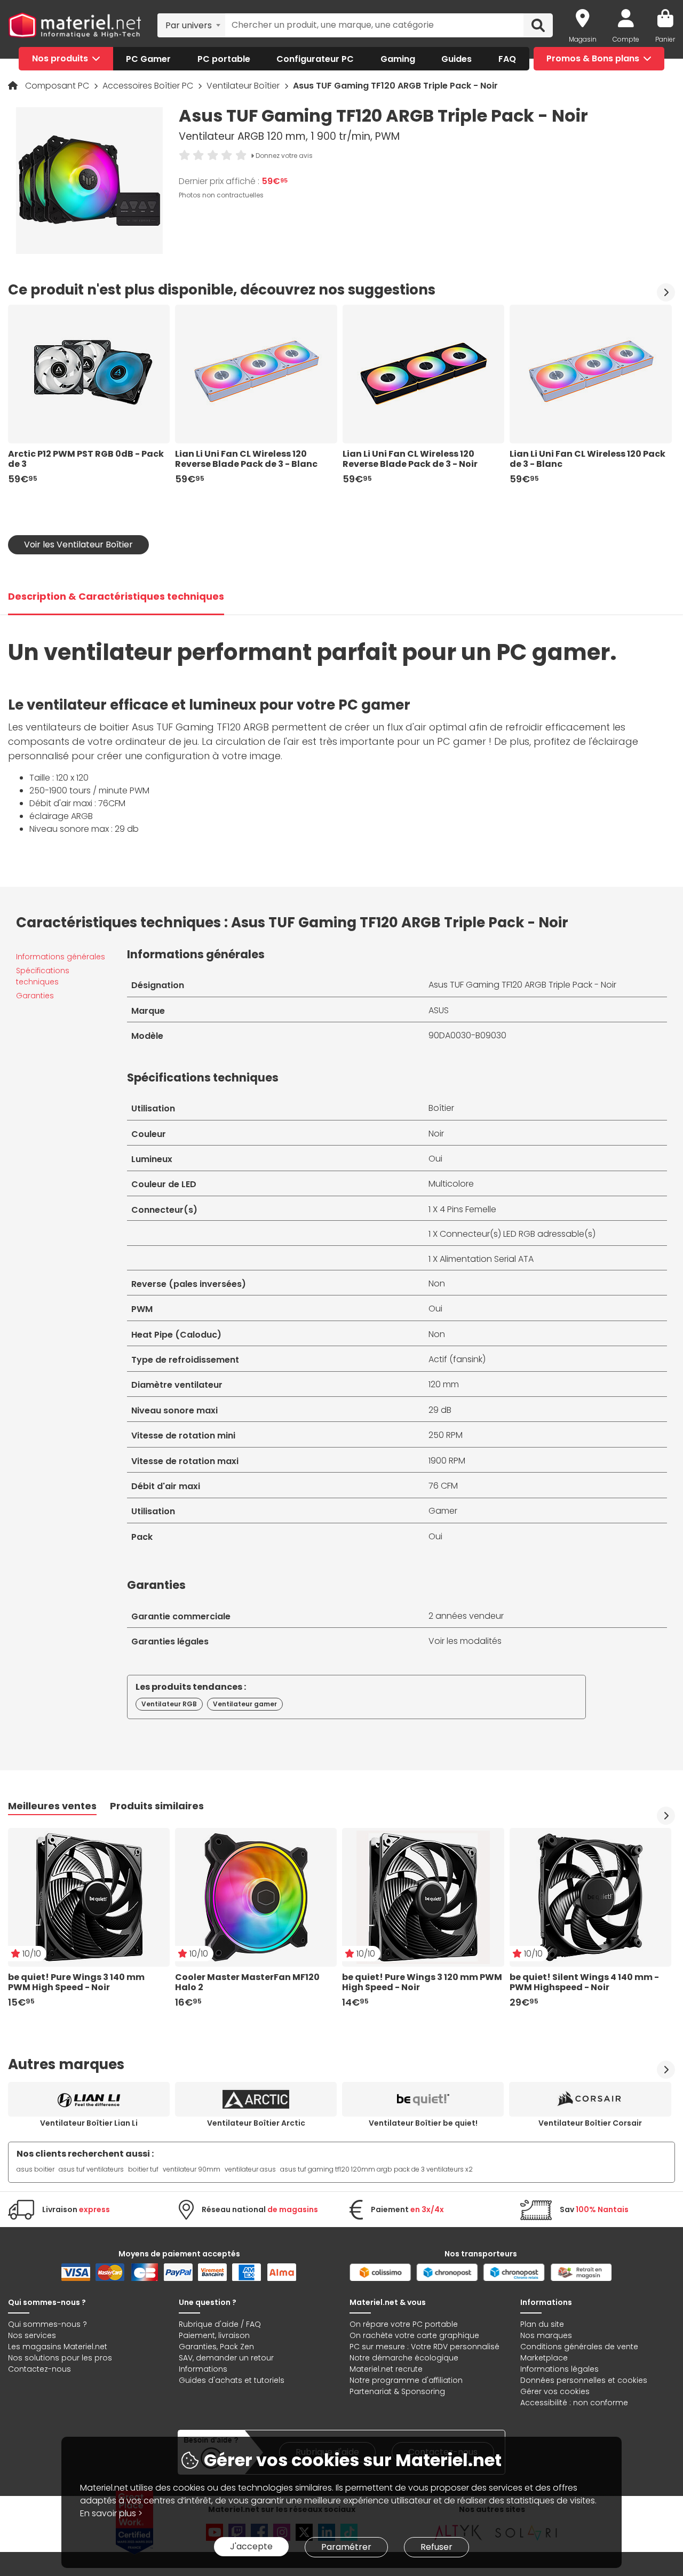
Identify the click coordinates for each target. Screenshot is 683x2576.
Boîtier (441, 1108)
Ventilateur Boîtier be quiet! (423, 2123)
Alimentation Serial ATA (487, 1259)
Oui (435, 1159)
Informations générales (61, 957)
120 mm (444, 1384)
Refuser (436, 2547)
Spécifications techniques (43, 976)
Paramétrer (346, 2547)
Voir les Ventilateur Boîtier (78, 544)
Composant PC (58, 86)
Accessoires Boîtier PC (149, 86)
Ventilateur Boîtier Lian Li (89, 2123)
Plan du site (542, 2324)
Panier (665, 39)
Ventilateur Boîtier (244, 86)
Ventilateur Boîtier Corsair (590, 2123)
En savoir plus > (111, 2513)
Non (437, 1283)
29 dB (440, 1410)
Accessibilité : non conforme (574, 2403)
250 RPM (446, 1435)
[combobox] (191, 25)
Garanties (35, 996)
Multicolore (451, 1184)
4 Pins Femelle (468, 1209)
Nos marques (546, 2335)
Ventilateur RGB (169, 1704)
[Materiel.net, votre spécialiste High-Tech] (75, 25)
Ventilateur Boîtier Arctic (256, 2123)
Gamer (443, 1511)
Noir (436, 1134)
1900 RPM (447, 1461)
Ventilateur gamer (245, 1704)
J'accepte (251, 2546)
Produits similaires (157, 1806)
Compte (626, 39)
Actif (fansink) (457, 1359)
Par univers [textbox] (189, 25)
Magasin (583, 39)
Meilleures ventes (52, 1806)
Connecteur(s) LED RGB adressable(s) (518, 1234)
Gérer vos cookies (555, 2391)
